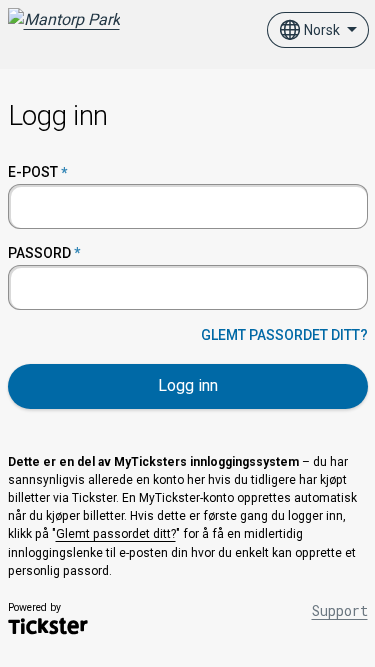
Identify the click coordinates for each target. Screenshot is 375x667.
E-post (33, 172)
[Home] (64, 30)
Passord (39, 253)
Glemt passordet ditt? (284, 335)
